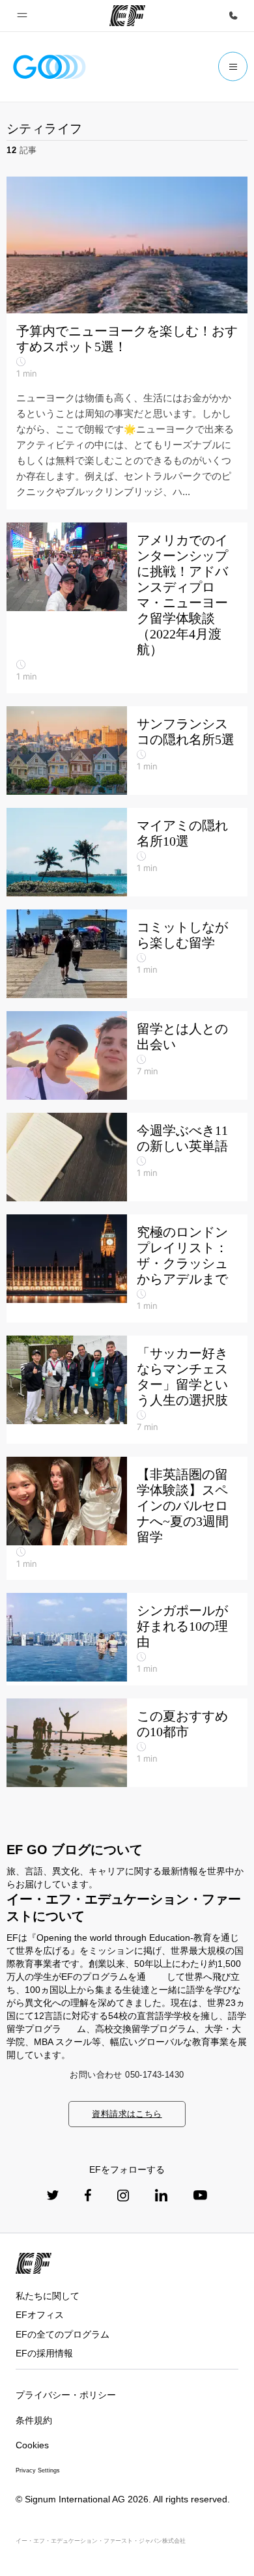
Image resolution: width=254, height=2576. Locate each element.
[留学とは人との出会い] (127, 1055)
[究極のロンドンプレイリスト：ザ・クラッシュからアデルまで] (127, 1268)
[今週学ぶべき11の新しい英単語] (127, 1157)
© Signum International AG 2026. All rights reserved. (123, 2499)
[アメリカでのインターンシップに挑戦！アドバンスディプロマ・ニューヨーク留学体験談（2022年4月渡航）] (127, 608)
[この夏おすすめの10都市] (127, 1743)
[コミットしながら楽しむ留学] (127, 954)
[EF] (127, 16)
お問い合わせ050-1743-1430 (127, 2075)
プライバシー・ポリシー (66, 2395)
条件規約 (34, 2420)
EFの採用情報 (44, 2353)
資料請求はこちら (127, 2114)
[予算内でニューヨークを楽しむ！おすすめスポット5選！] (127, 343)
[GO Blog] (49, 67)
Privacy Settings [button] (38, 2470)
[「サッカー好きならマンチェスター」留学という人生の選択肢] (127, 1390)
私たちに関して (48, 2296)
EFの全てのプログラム (63, 2334)
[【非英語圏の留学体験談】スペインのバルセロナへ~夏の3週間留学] (127, 1519)
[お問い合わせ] (233, 16)
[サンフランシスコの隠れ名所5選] (127, 751)
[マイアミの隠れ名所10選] (127, 852)
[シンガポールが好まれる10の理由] (127, 1639)
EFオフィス (40, 2315)
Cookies (32, 2445)
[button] (22, 16)
